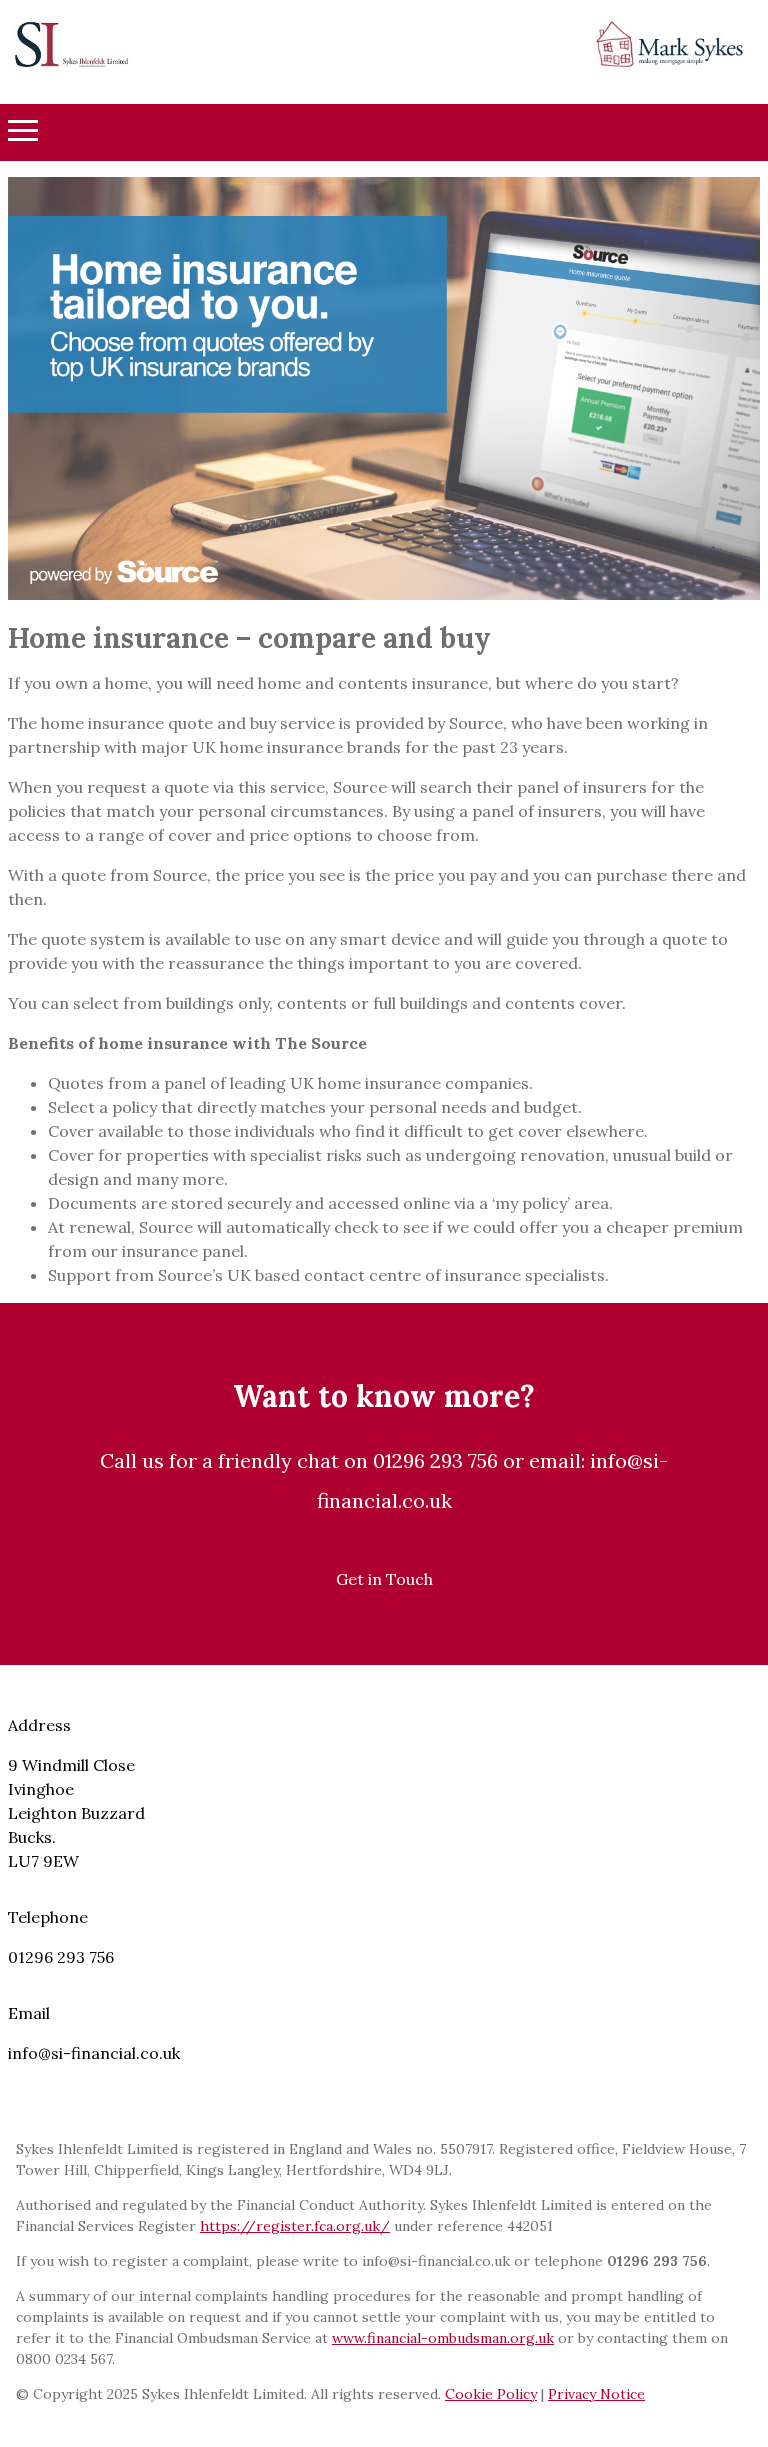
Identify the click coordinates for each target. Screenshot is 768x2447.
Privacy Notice (596, 2394)
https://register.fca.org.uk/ (295, 2226)
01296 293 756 (61, 1957)
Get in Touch (384, 1579)
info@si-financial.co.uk (94, 2053)
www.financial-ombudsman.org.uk (443, 2338)
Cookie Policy (491, 2394)
